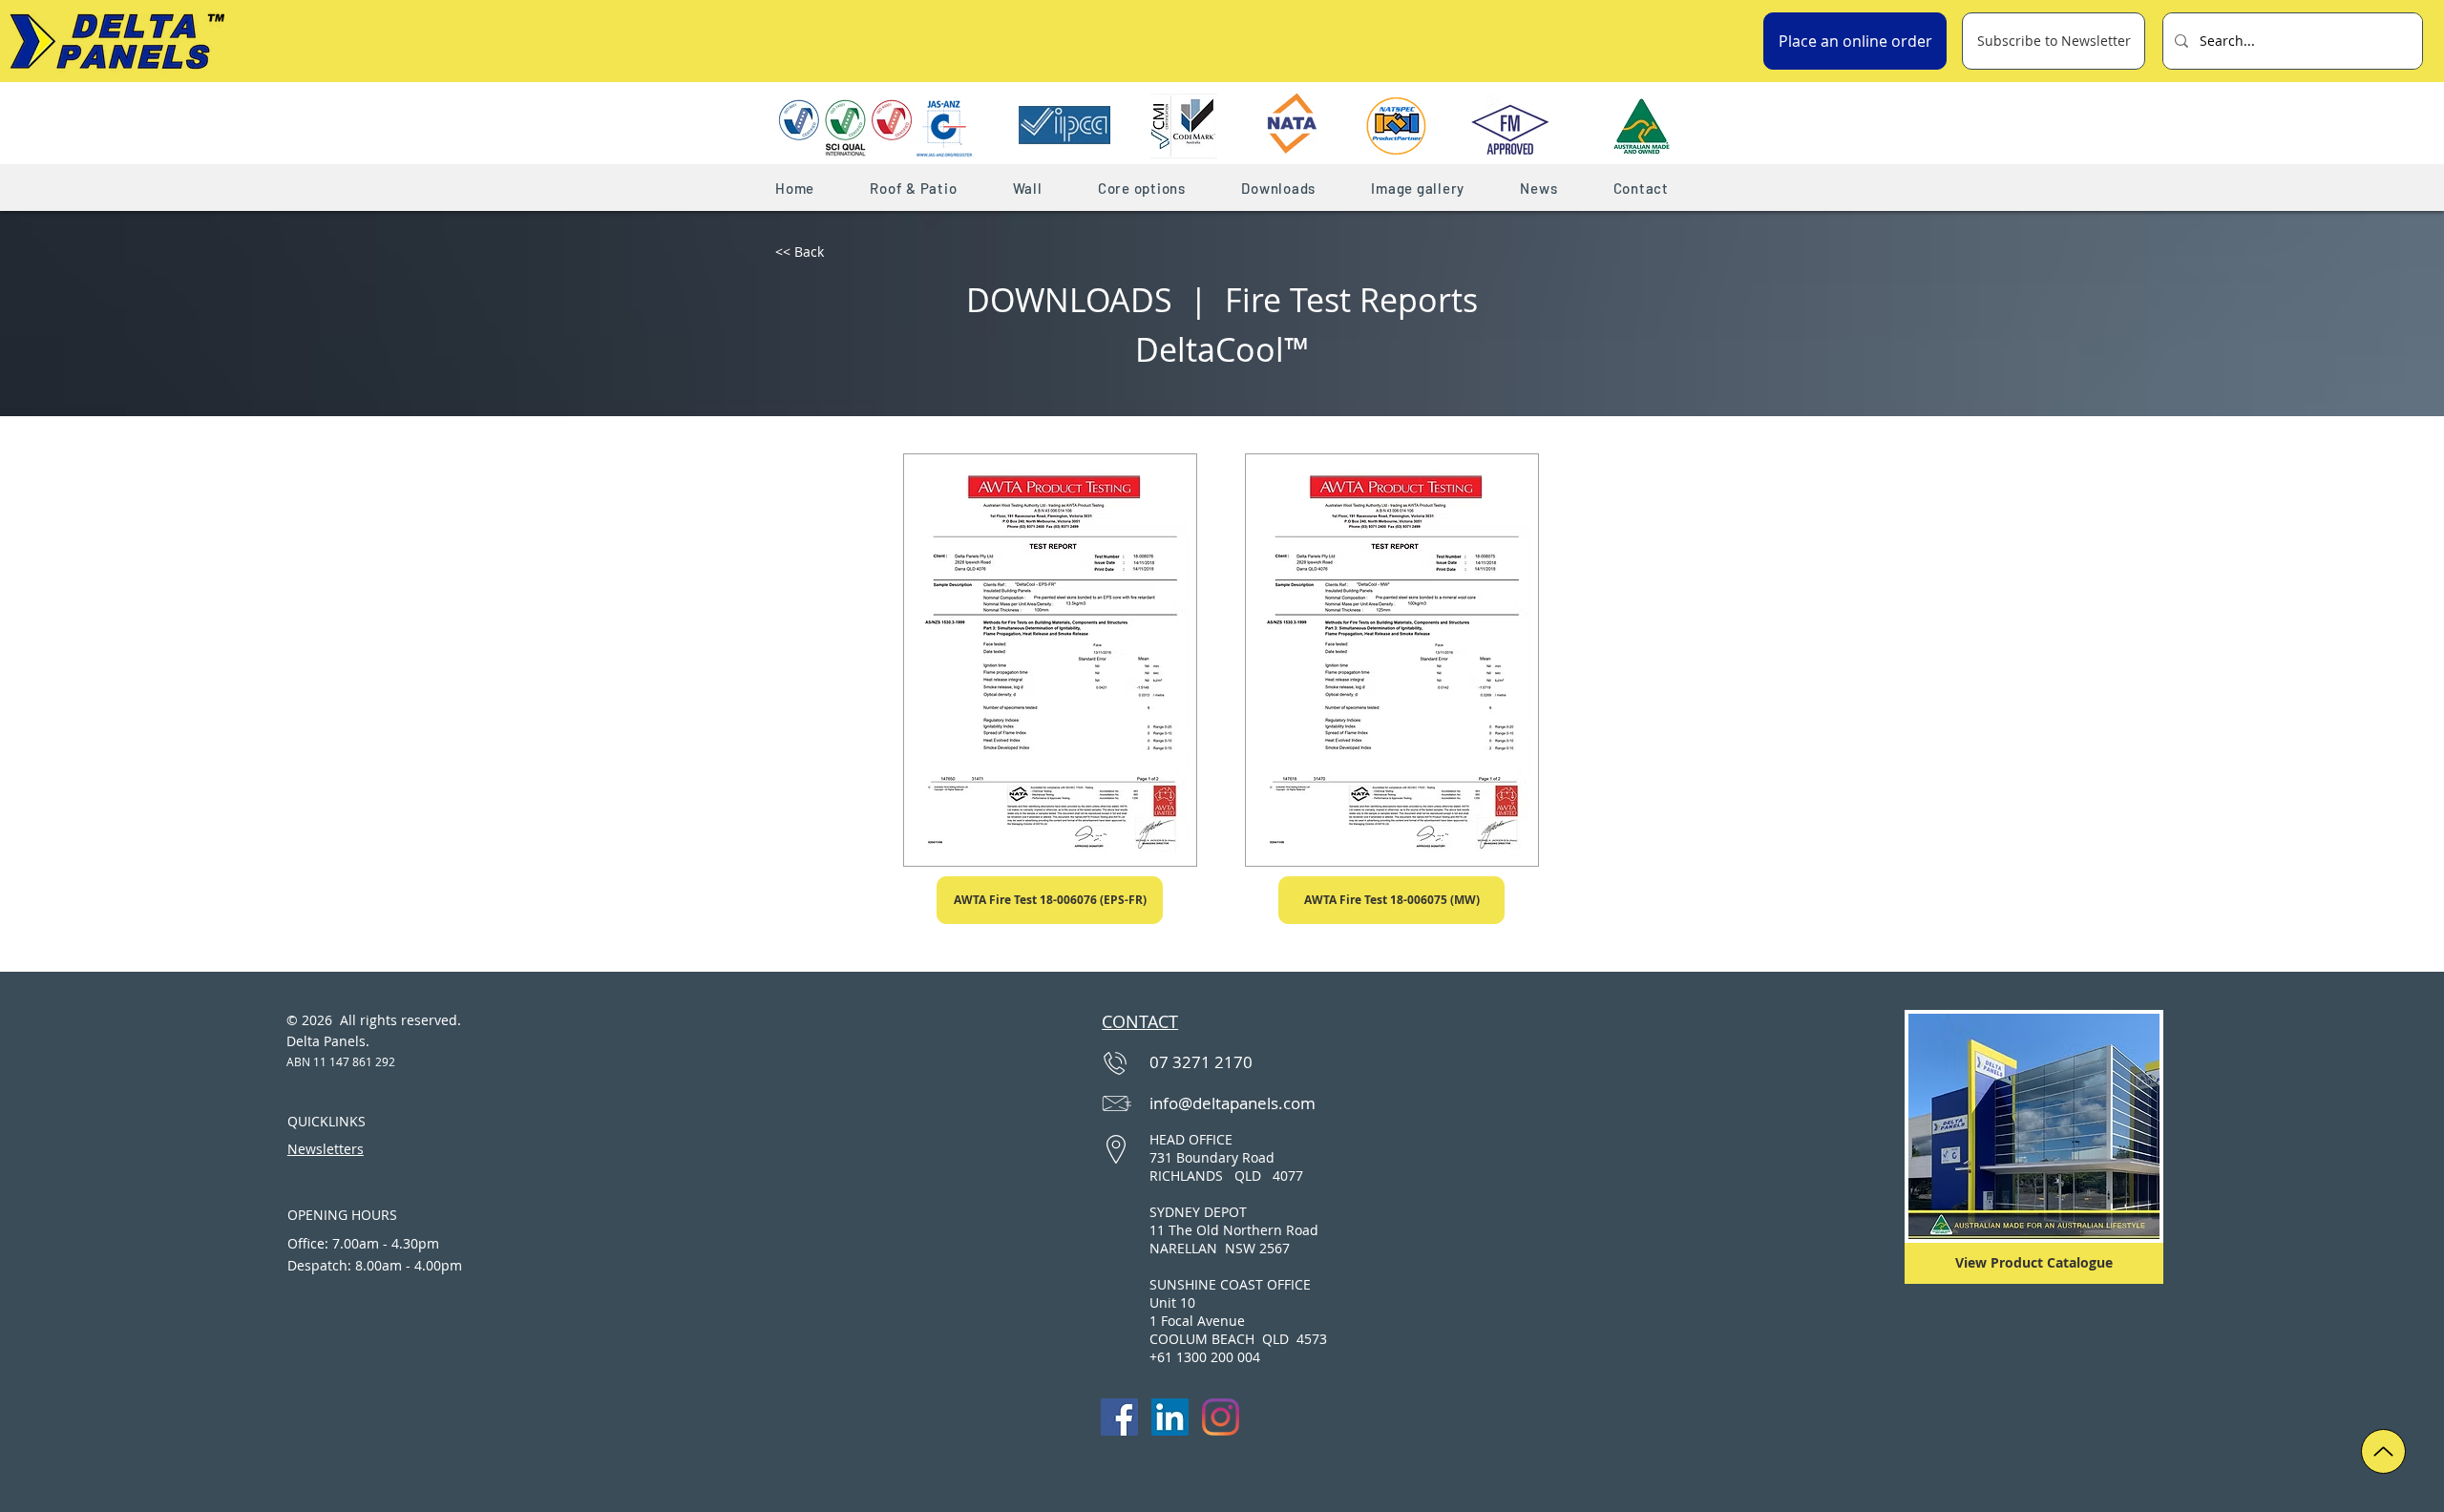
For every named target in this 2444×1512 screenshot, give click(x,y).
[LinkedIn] (1170, 1417)
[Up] (2383, 1451)
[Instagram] (1221, 1417)
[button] (913, 188)
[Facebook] (1119, 1417)
